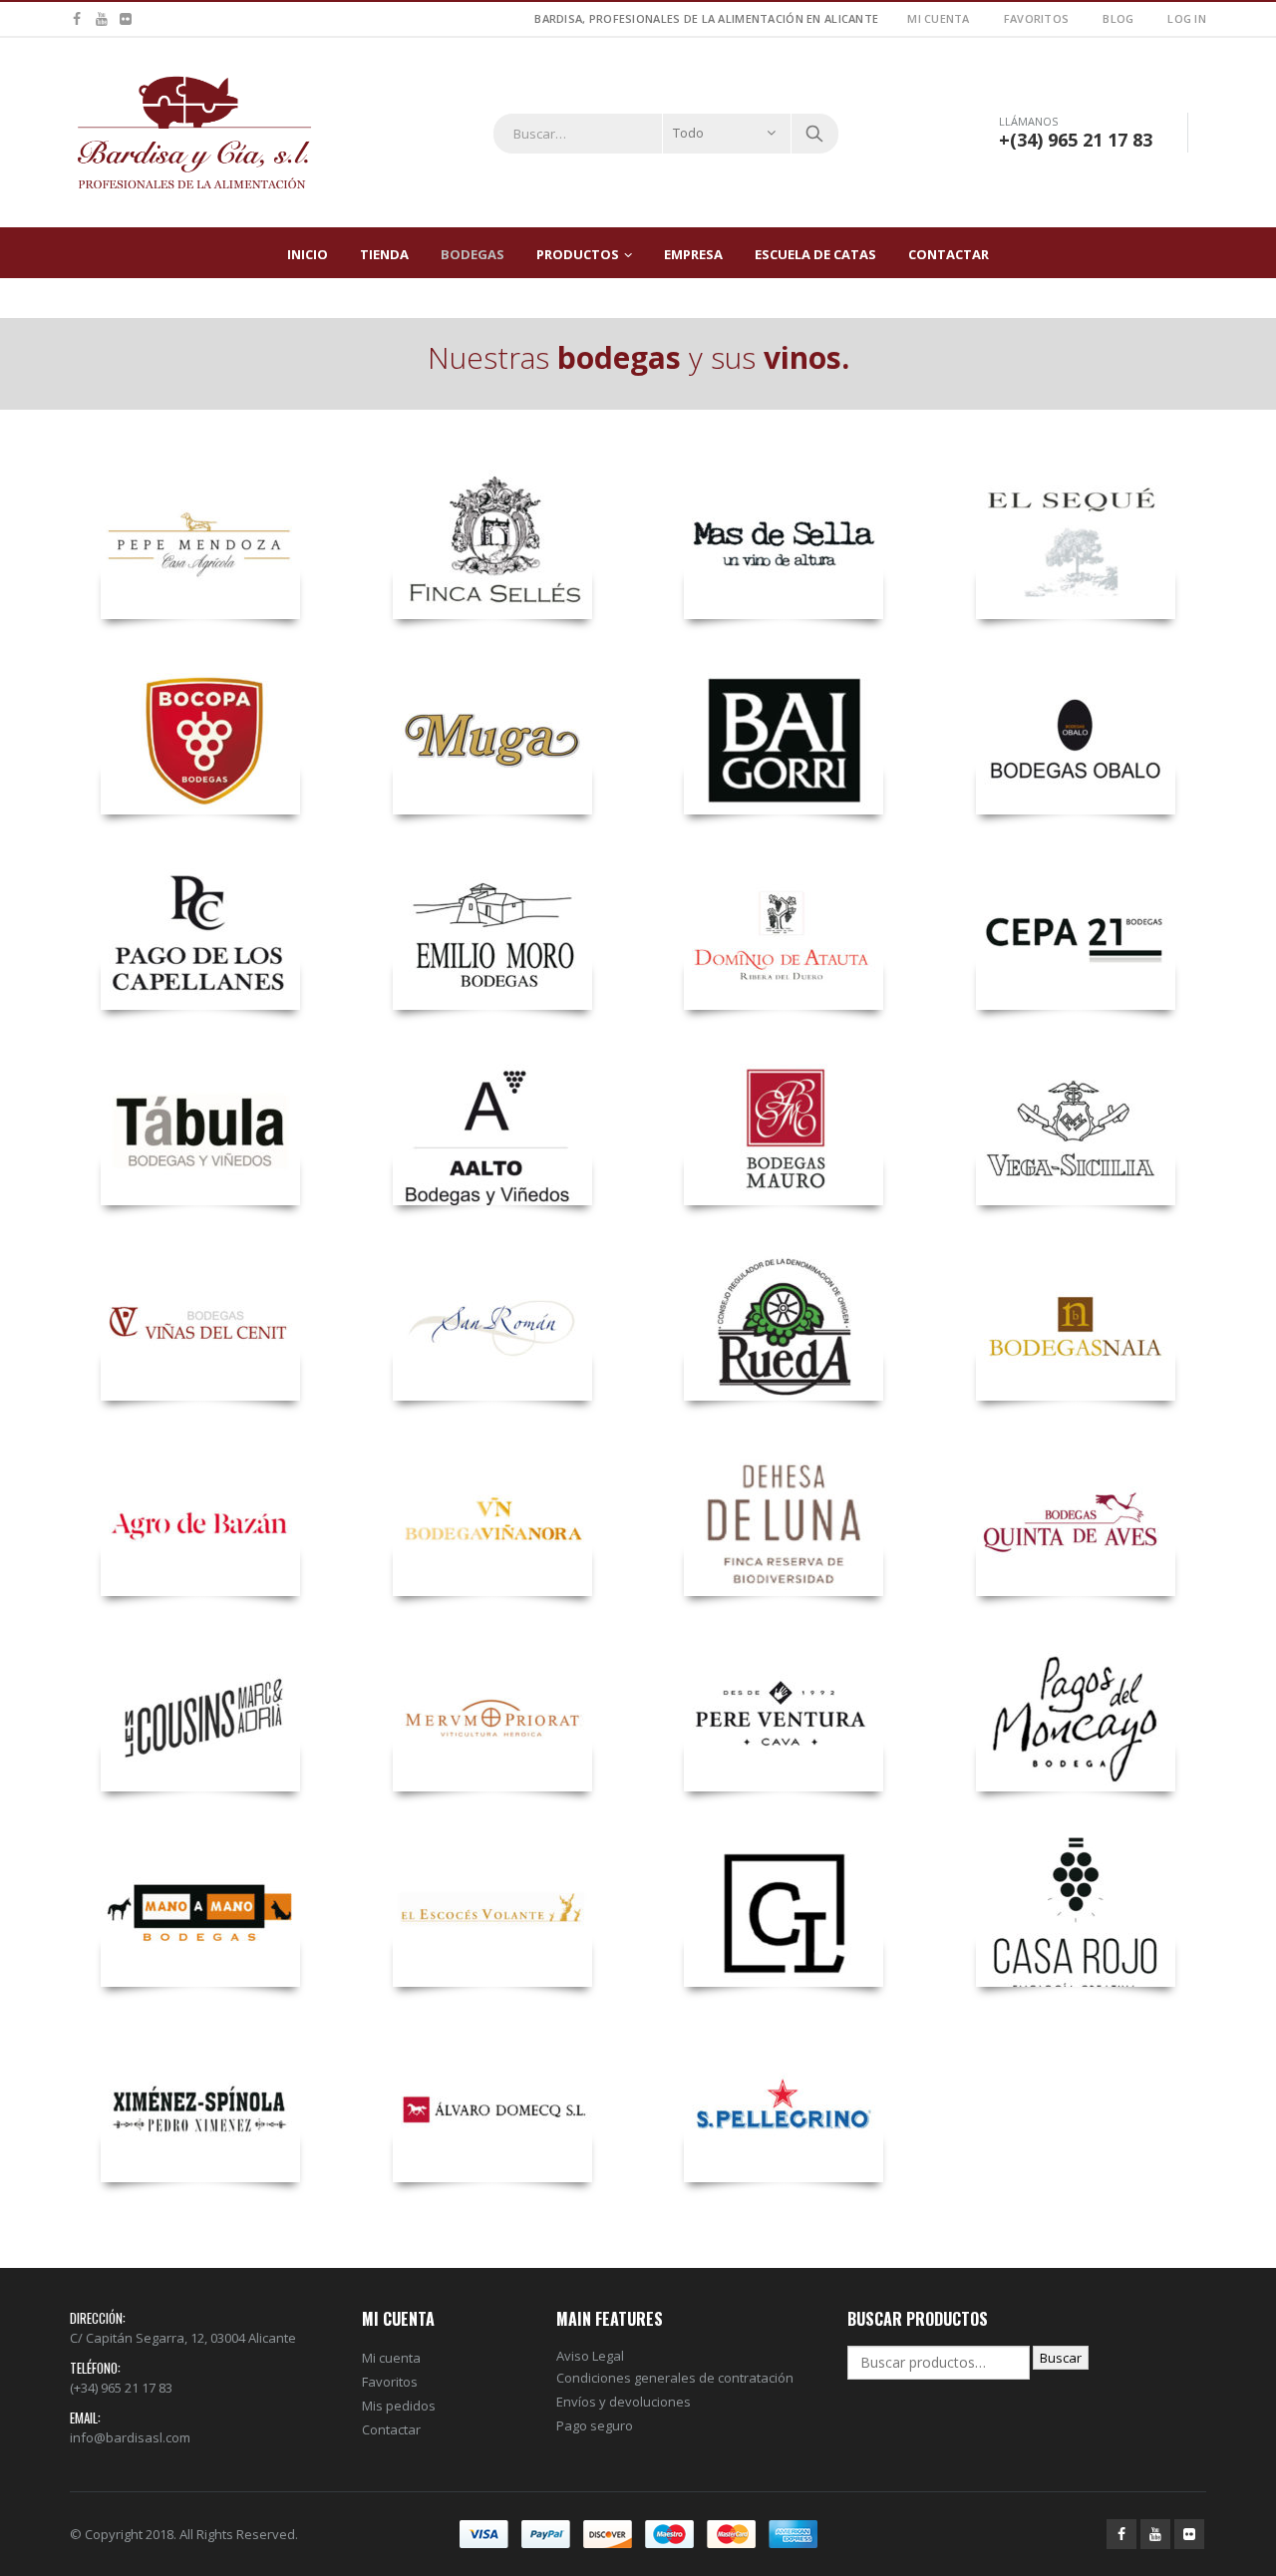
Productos (578, 254)
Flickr (1189, 2534)
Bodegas (473, 254)
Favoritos (1036, 18)
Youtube (1155, 2534)
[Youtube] (102, 19)
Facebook (1121, 2534)
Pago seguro (595, 2425)
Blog (1118, 18)
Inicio (308, 254)
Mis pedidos (399, 2406)
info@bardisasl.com (130, 2437)
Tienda (384, 254)
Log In (1187, 18)
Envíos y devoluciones (624, 2402)
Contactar (949, 254)
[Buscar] (814, 134)
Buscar (1061, 2358)
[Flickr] (126, 19)
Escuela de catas (815, 254)
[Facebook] (77, 19)
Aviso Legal (590, 2356)
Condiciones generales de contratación (675, 2378)
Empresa (693, 254)
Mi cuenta (938, 18)
